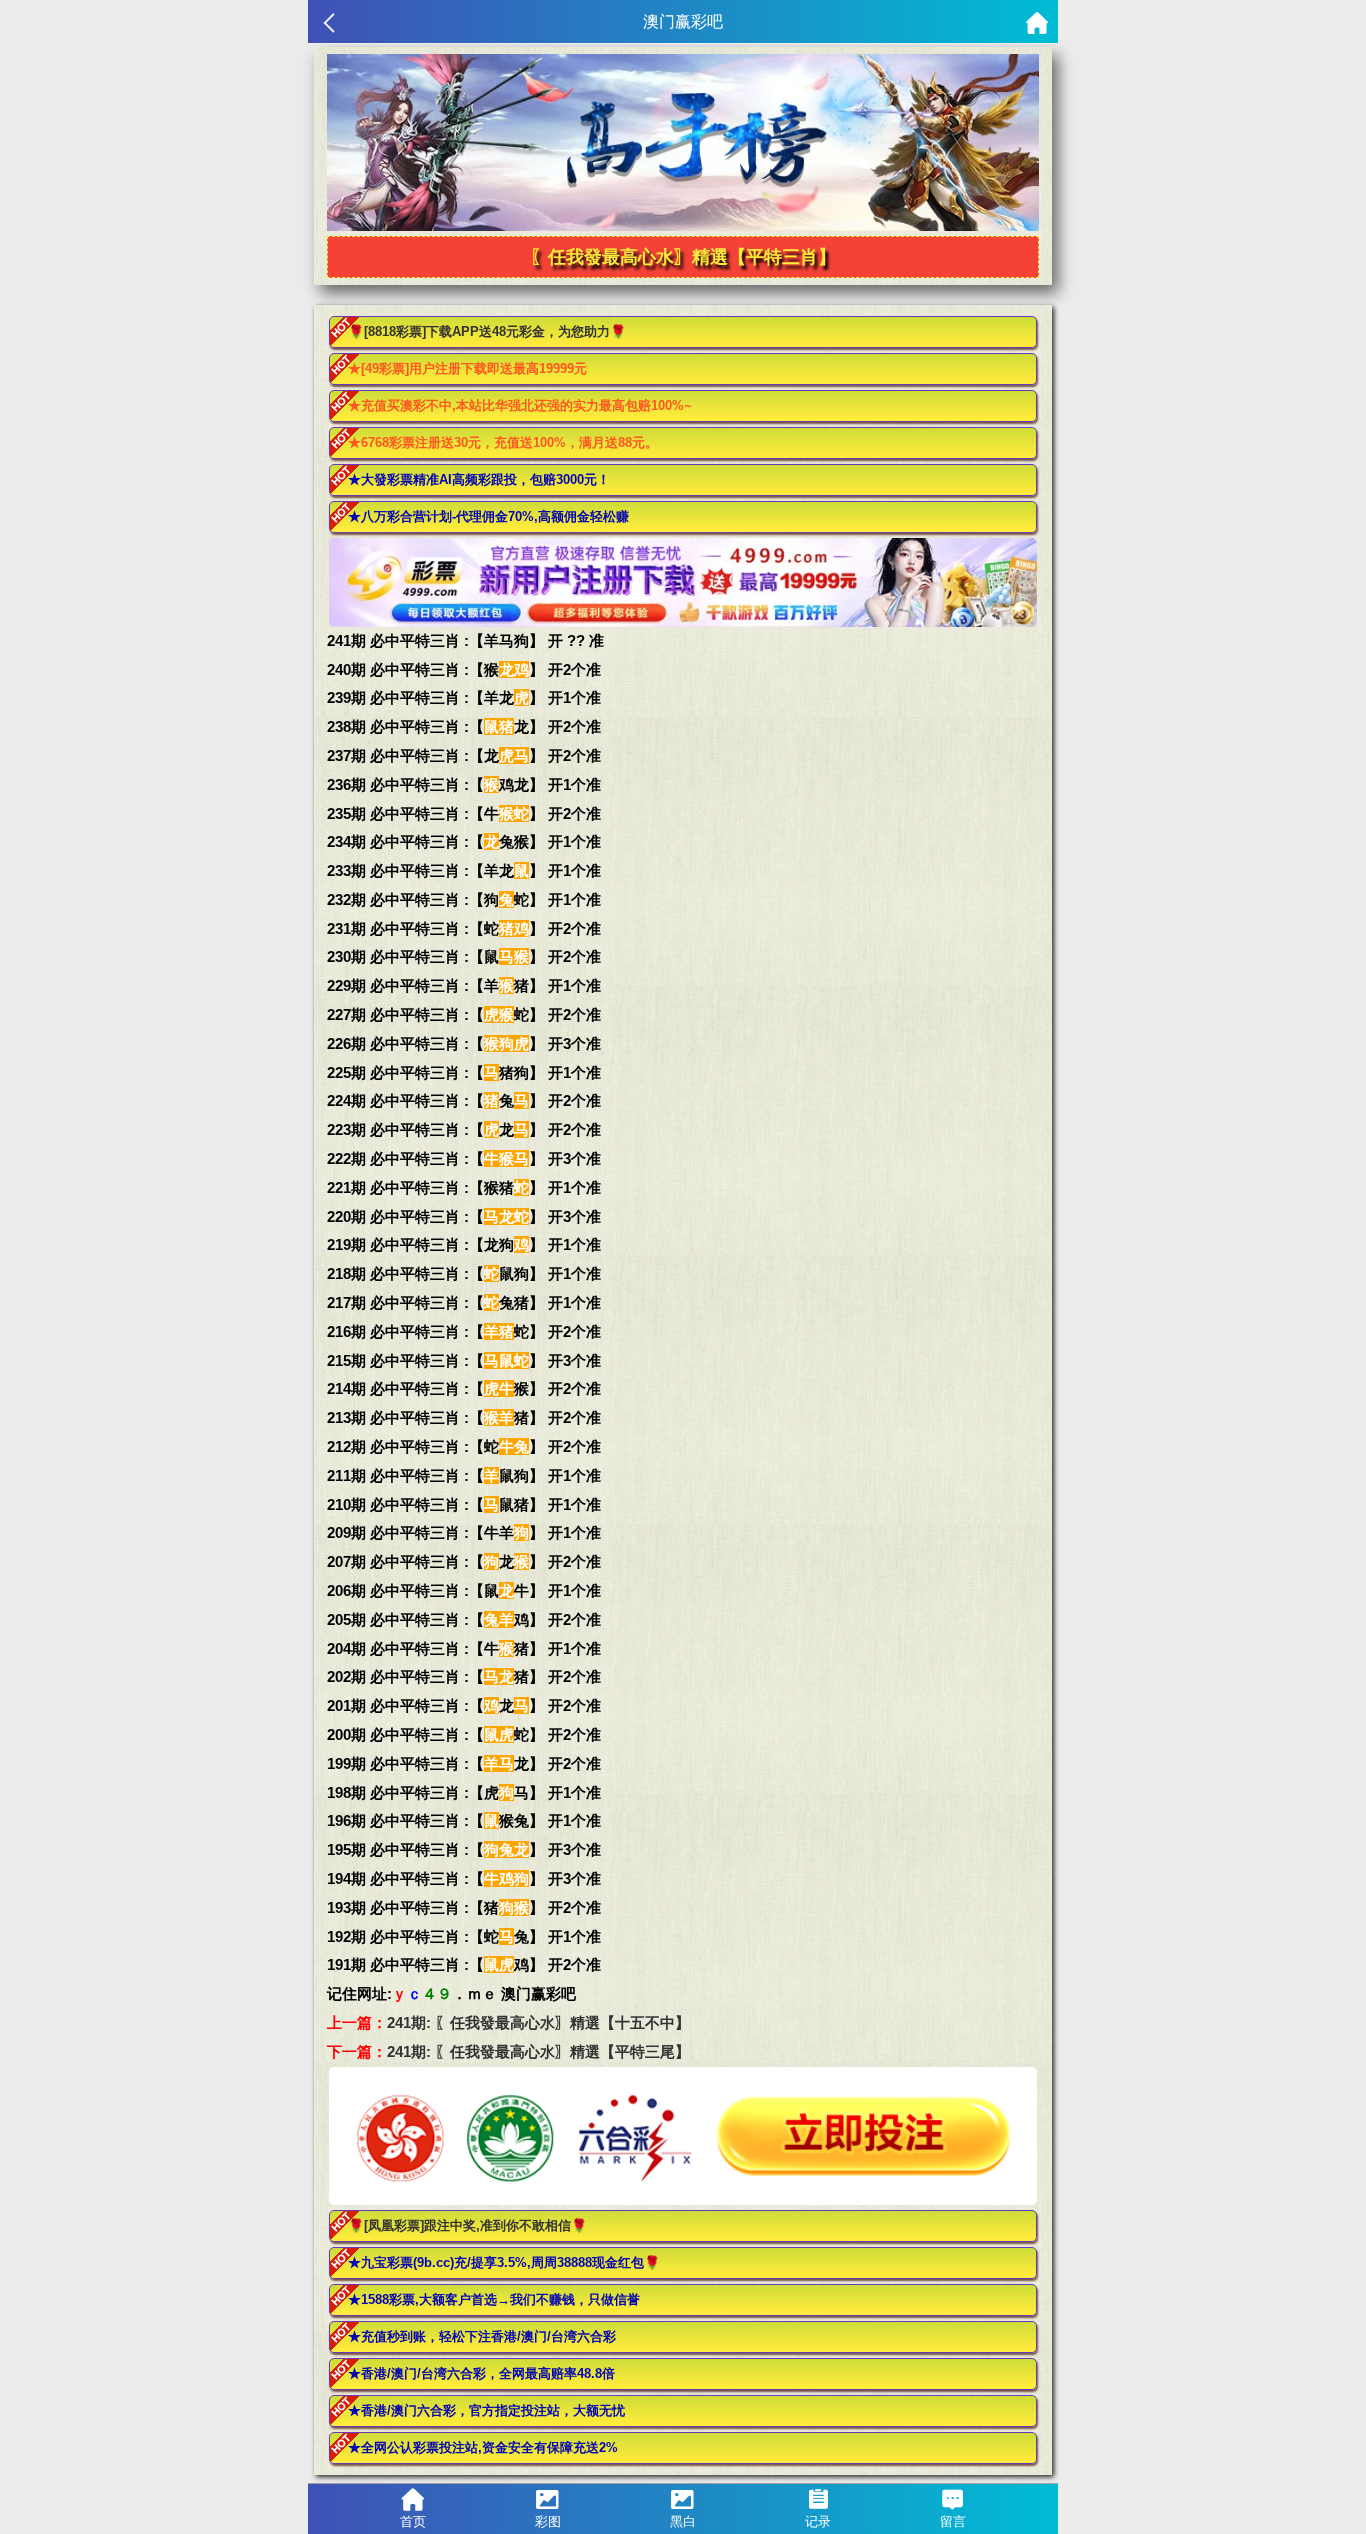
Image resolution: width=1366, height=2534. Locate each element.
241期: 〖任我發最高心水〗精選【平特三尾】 (538, 2051)
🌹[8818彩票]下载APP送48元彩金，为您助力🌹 (487, 331)
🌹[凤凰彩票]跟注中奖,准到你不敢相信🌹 (467, 2225)
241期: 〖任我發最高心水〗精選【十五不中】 (538, 2022)
